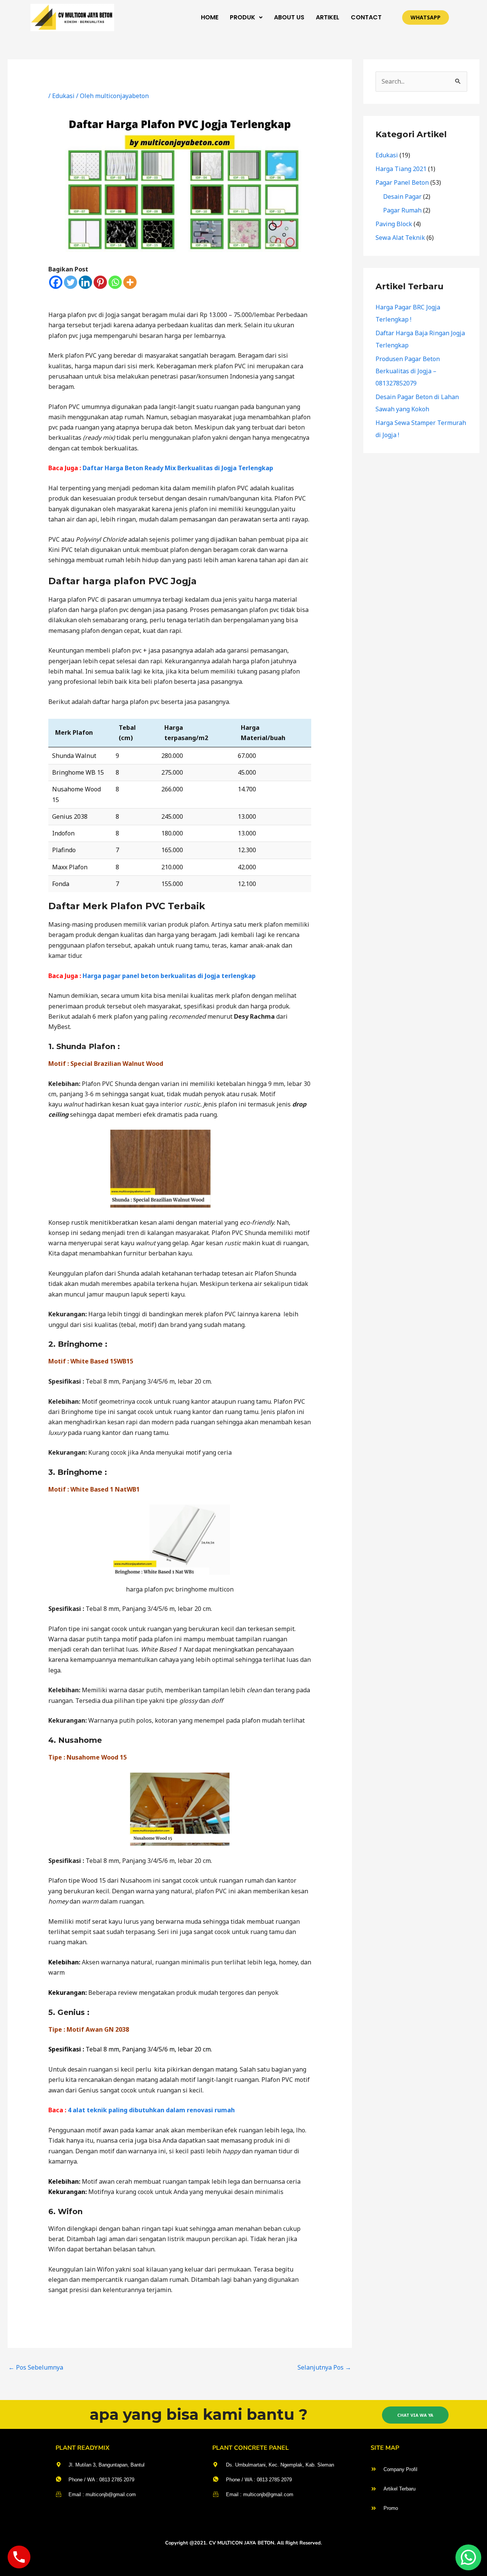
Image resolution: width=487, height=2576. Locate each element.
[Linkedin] (85, 282)
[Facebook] (56, 282)
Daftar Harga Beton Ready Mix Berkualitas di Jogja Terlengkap (178, 468)
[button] (246, 17)
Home (210, 17)
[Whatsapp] (115, 282)
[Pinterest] (100, 282)
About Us (289, 17)
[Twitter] (71, 282)
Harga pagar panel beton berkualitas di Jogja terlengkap (169, 976)
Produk (243, 17)
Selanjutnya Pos (324, 2367)
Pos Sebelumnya (36, 2367)
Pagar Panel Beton (402, 182)
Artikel (328, 17)
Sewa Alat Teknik (400, 238)
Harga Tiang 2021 (401, 169)
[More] (130, 282)
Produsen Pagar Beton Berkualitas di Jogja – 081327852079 (408, 371)
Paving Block (394, 224)
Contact (366, 17)
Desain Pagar (402, 197)
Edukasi (63, 96)
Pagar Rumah (402, 210)
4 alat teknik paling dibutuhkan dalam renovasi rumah (151, 2110)
